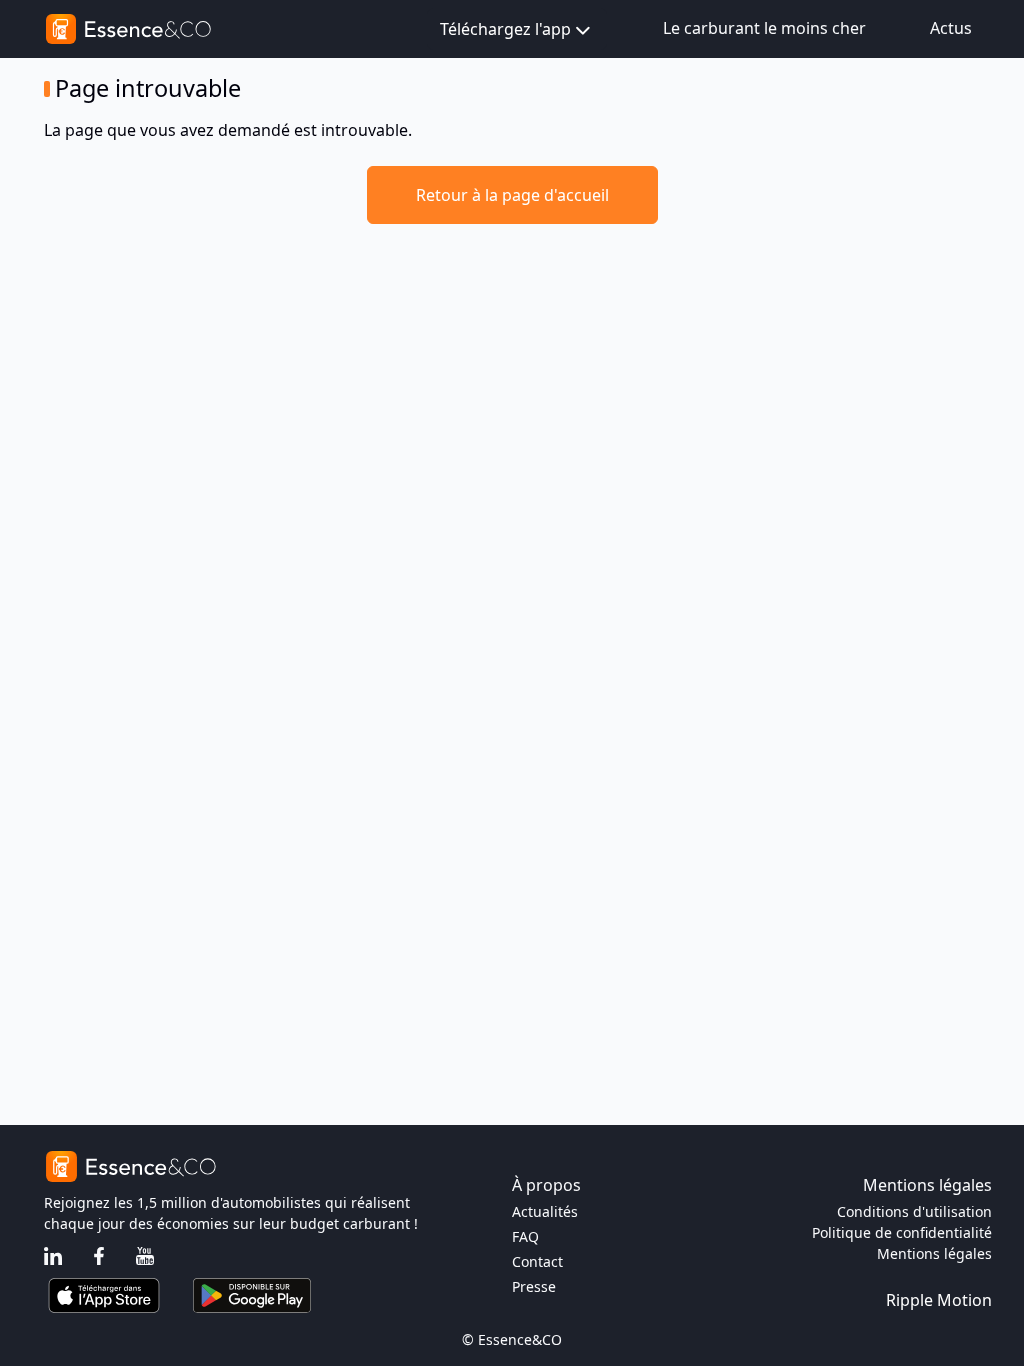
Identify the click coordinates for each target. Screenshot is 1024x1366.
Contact (537, 1261)
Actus (951, 28)
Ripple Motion (939, 1300)
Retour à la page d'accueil (512, 195)
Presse (534, 1286)
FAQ (525, 1236)
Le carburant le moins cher (764, 28)
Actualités (545, 1211)
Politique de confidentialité (902, 1232)
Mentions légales (934, 1253)
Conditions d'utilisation (914, 1211)
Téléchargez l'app (505, 29)
